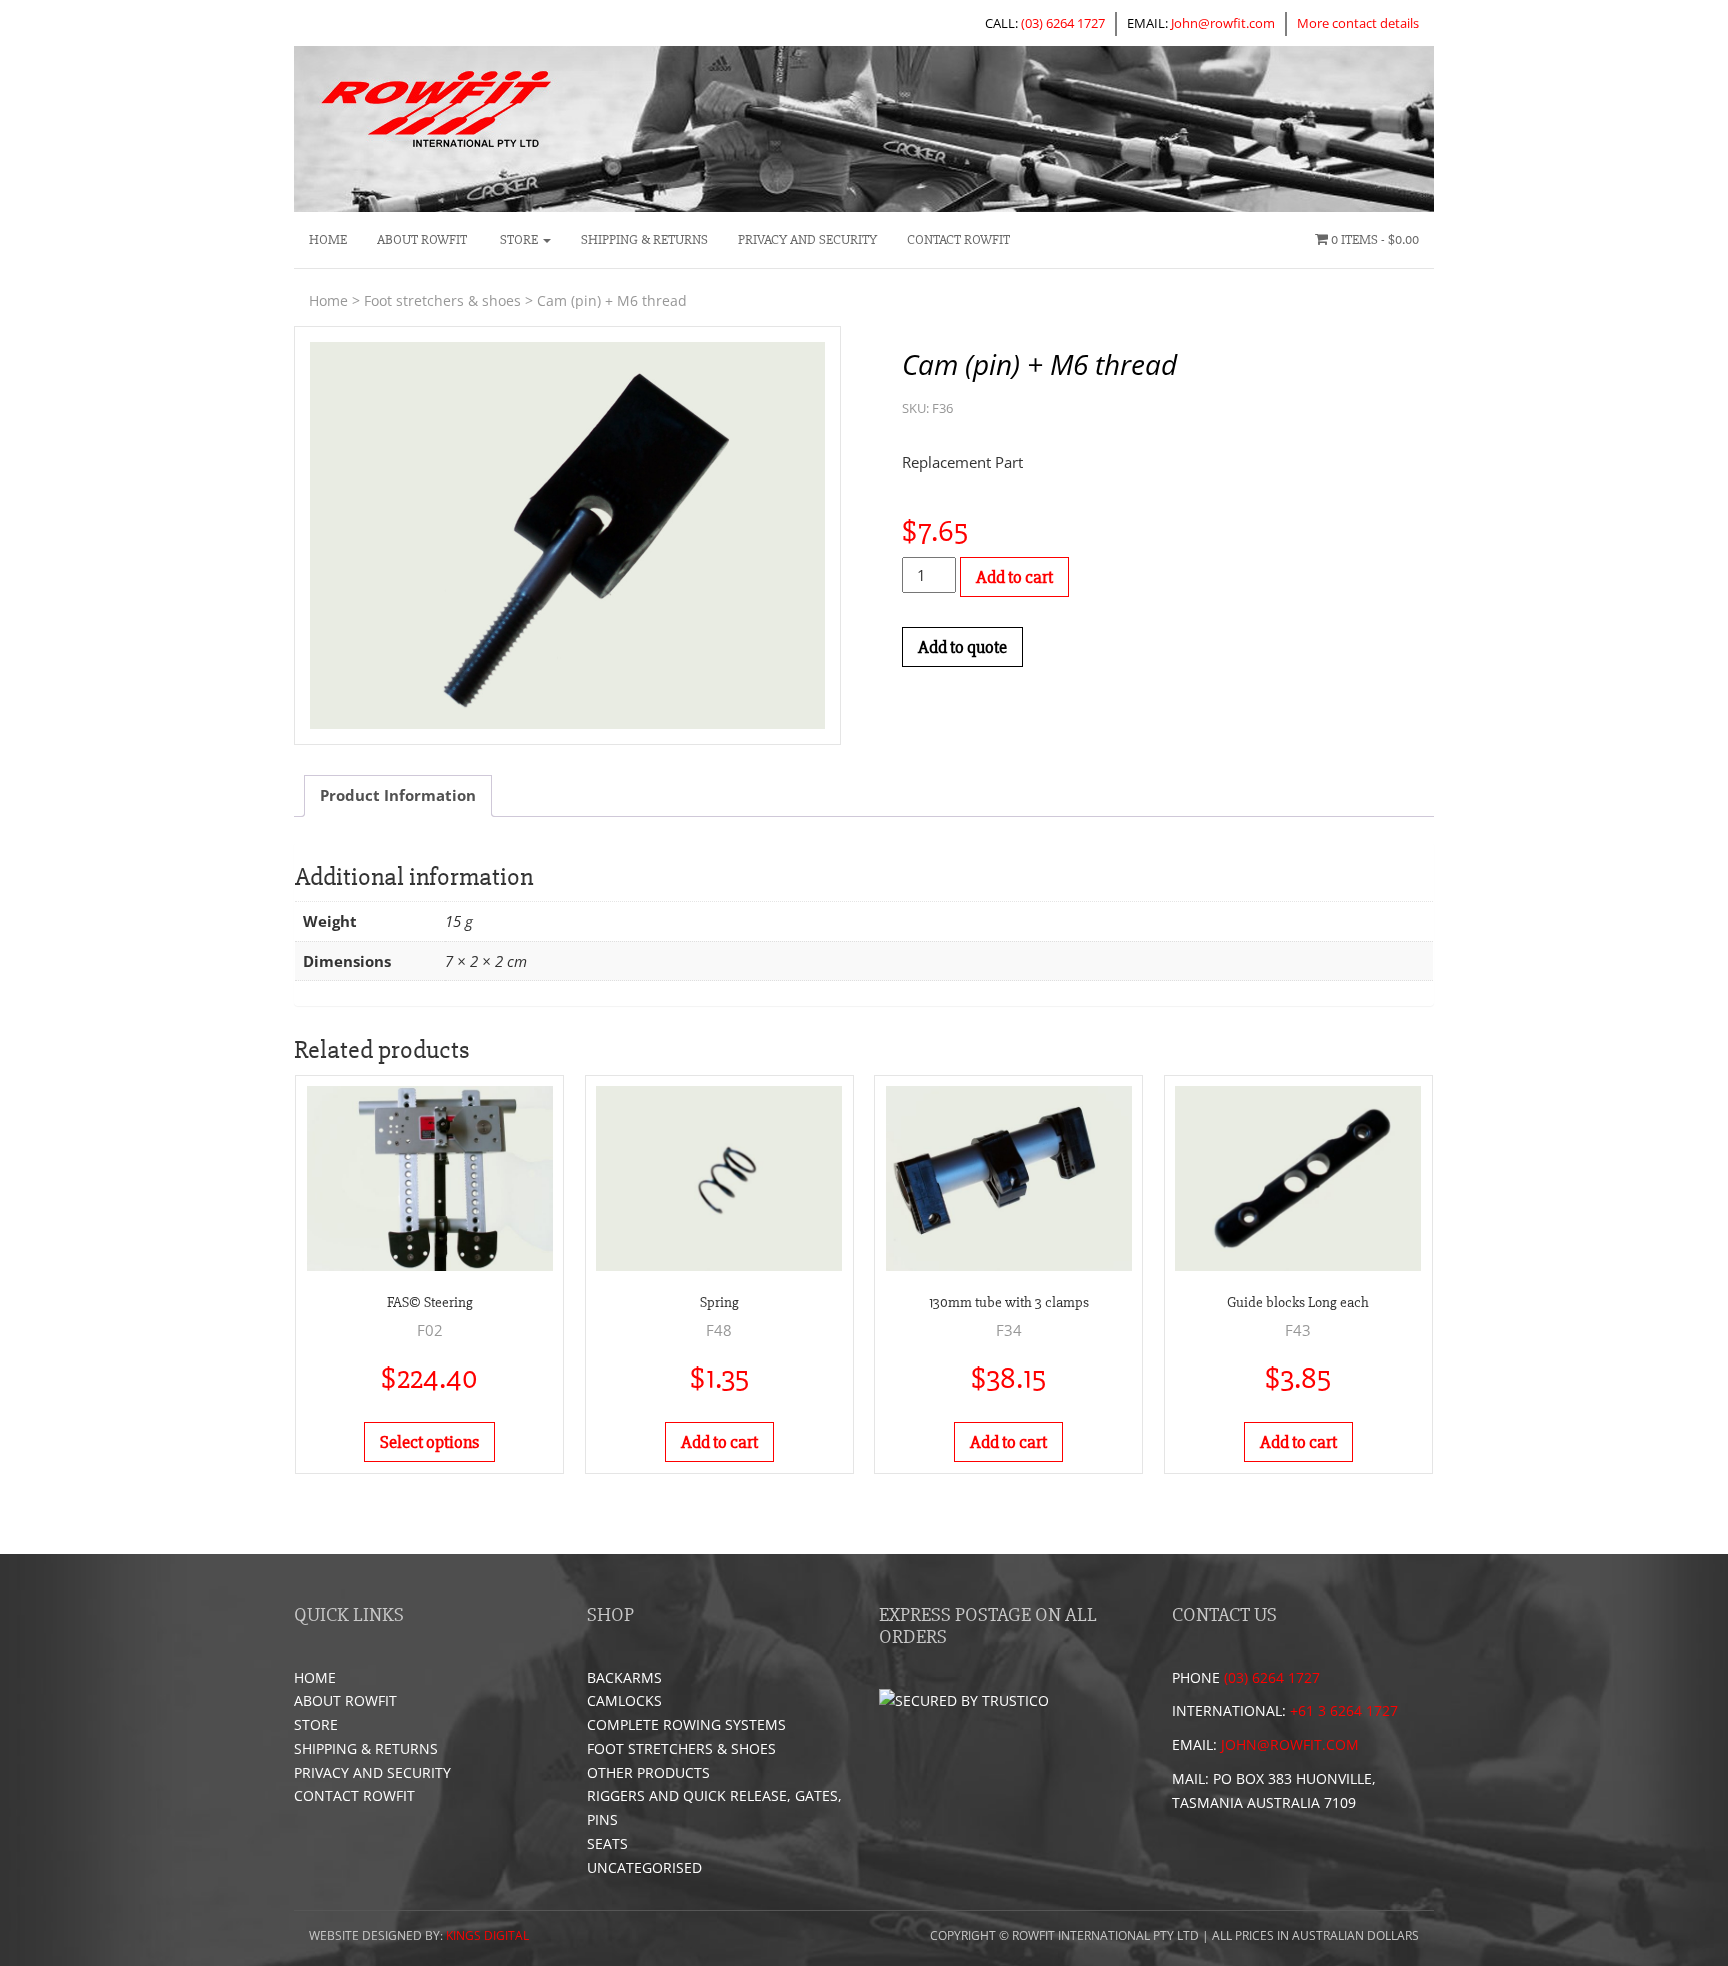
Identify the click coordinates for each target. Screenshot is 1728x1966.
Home (328, 239)
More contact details (1358, 23)
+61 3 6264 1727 (1344, 1710)
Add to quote (962, 647)
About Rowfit (422, 239)
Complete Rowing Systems (686, 1724)
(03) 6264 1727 (1063, 23)
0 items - (1373, 239)
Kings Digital (487, 1935)
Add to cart (1014, 577)
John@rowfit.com (1223, 23)
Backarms (624, 1677)
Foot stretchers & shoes (442, 300)
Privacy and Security (807, 239)
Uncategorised (644, 1867)
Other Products (648, 1772)
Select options (429, 1442)
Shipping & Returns (644, 239)
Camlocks (624, 1700)
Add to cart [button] (719, 1442)
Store (519, 239)
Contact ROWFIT (958, 239)
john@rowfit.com (1290, 1744)
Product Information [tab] (398, 795)
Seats (607, 1843)
